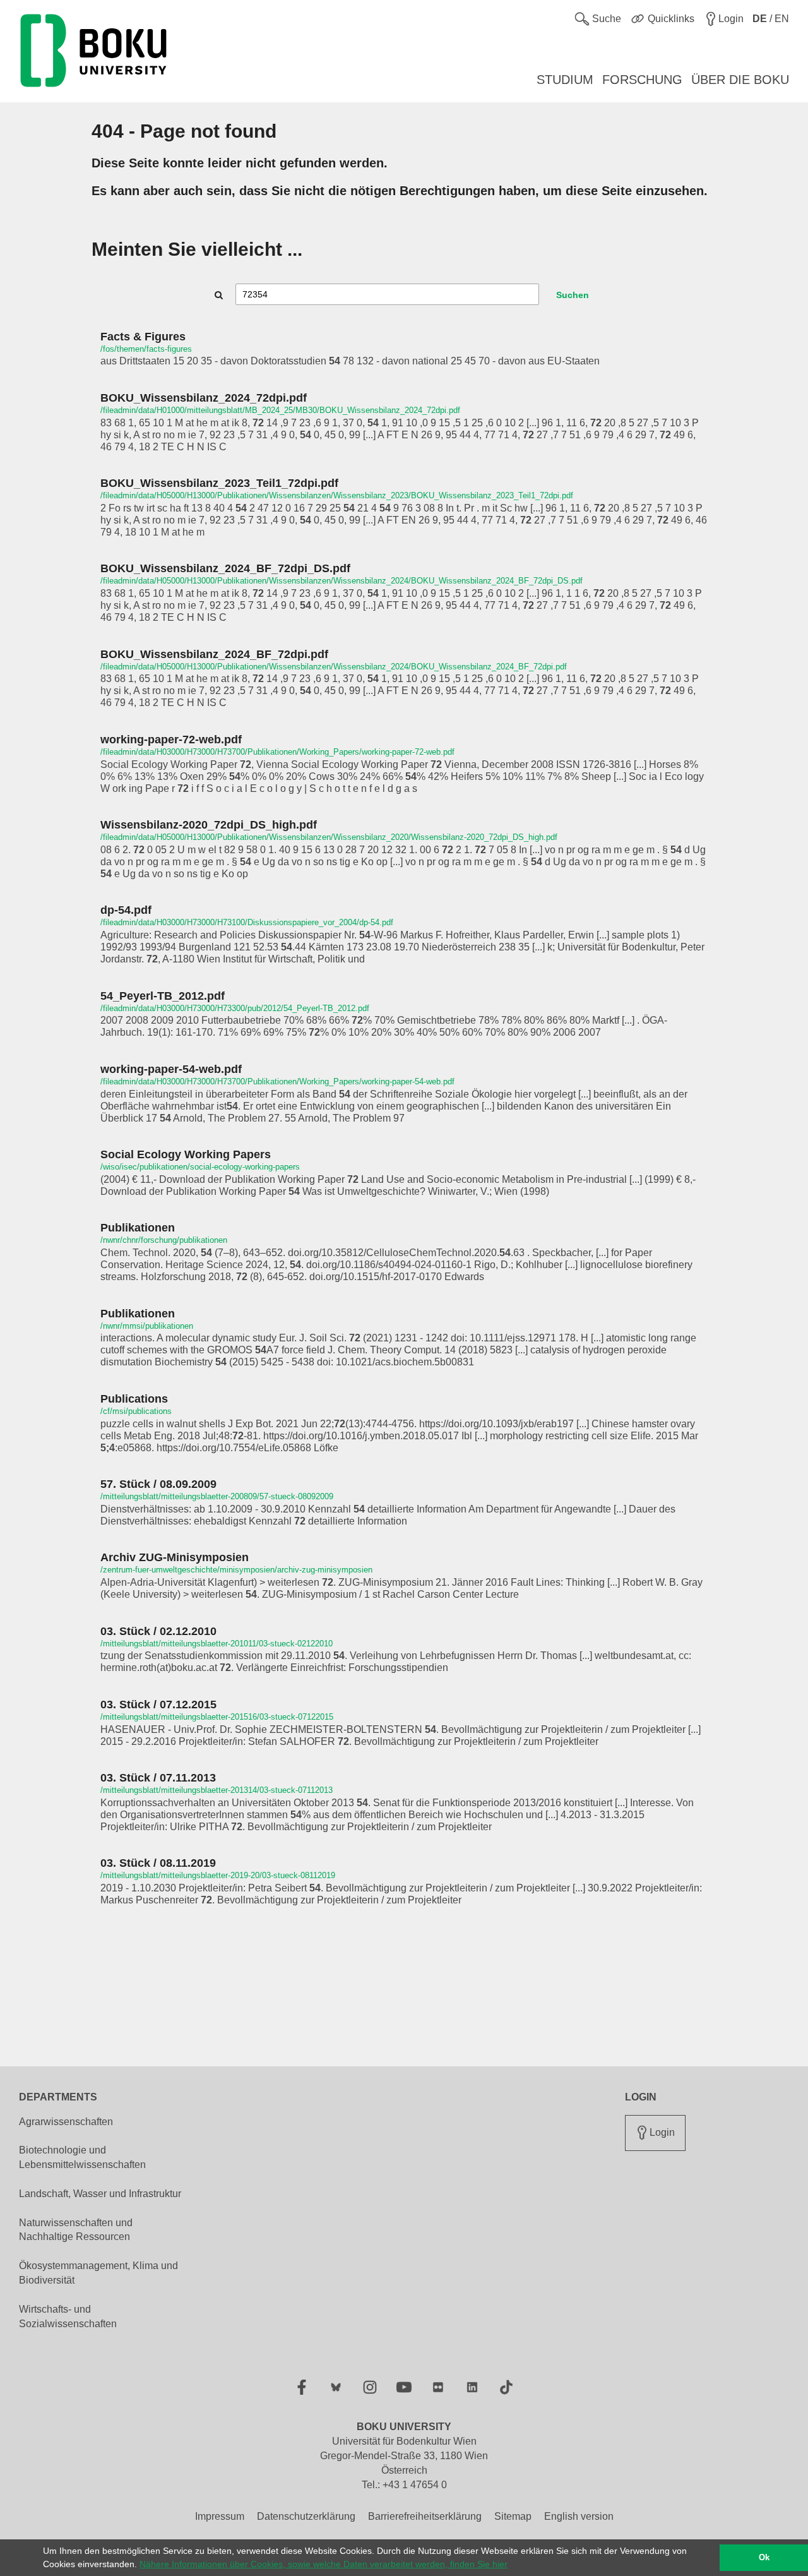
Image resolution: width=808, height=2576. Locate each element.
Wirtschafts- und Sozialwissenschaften (68, 2316)
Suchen (573, 295)
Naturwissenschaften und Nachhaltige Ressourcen (76, 2230)
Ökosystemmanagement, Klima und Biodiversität (98, 2273)
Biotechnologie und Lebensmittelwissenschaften (82, 2157)
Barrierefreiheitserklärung (425, 2516)
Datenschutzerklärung (306, 2516)
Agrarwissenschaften (66, 2122)
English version (579, 2516)
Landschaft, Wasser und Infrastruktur (100, 2194)
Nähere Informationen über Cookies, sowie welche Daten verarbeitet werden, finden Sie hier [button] (324, 2564)
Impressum (220, 2516)
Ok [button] (764, 2558)
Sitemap (513, 2516)
